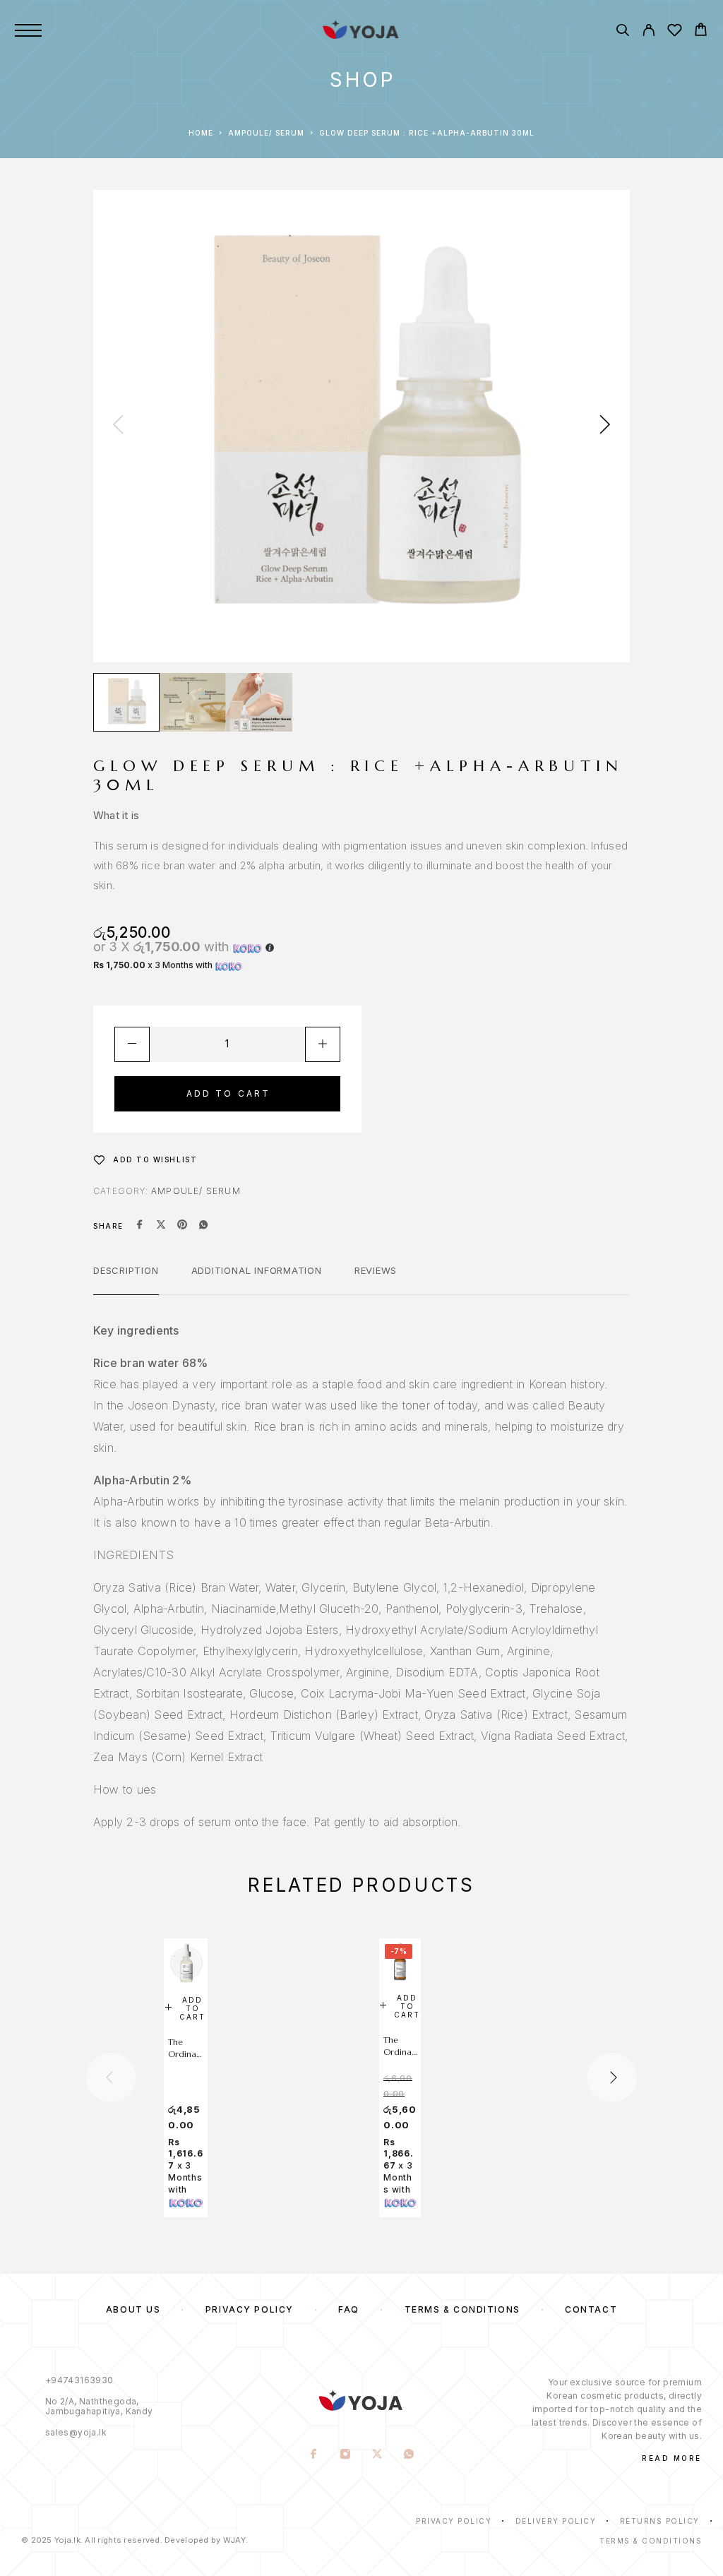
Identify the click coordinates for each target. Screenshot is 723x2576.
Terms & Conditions (462, 2309)
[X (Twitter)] (377, 2455)
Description (126, 1270)
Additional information (257, 1270)
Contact (591, 2309)
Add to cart (229, 1093)
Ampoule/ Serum (266, 133)
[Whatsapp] (409, 2455)
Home (201, 133)
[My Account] (649, 32)
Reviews (376, 1270)
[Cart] (701, 31)
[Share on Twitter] (161, 1226)
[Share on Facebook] (140, 1226)
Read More (672, 2458)
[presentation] (118, 426)
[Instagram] (346, 2455)
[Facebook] (314, 2455)
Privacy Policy (250, 2309)
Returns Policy (660, 2521)
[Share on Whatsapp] (203, 1226)
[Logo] (361, 30)
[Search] (622, 32)
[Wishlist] (675, 32)
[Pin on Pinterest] (182, 1226)
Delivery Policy (556, 2521)
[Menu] (28, 30)
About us (133, 2309)
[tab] (126, 1280)
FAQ (349, 2309)
